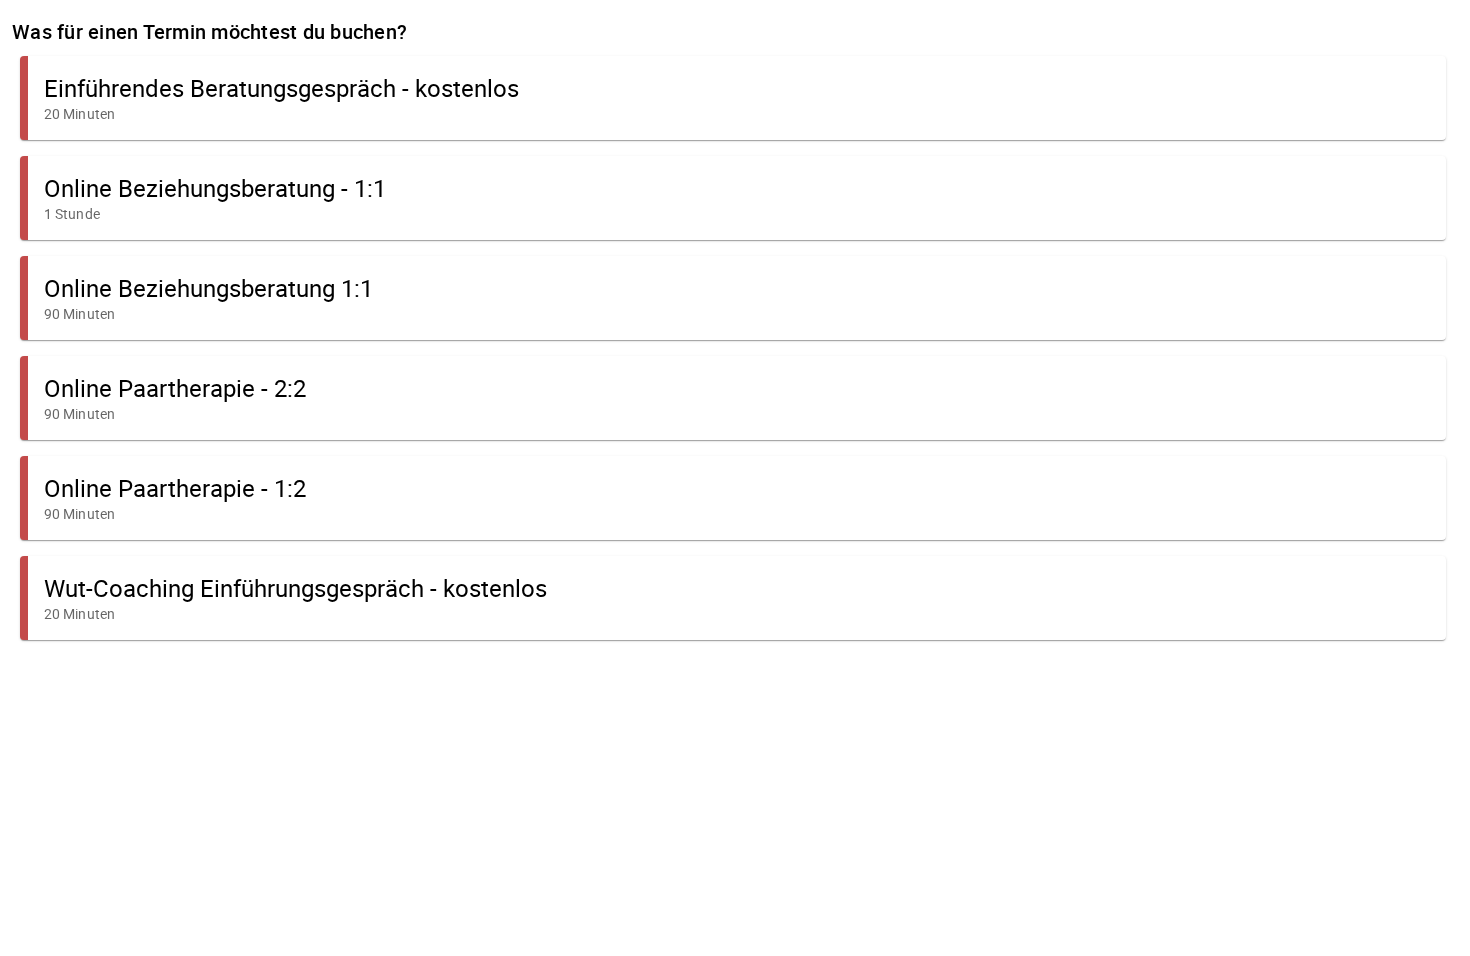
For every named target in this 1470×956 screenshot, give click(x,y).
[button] (733, 98)
